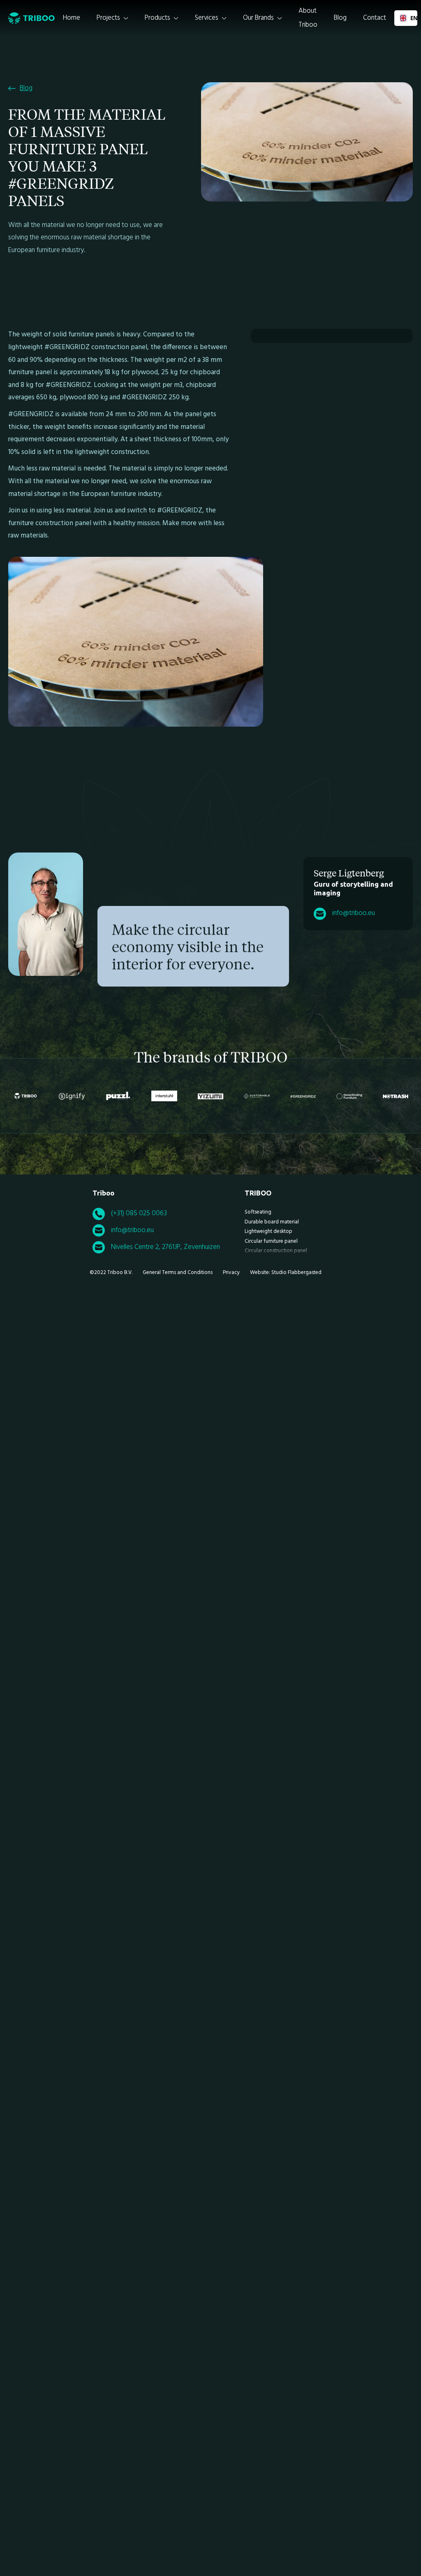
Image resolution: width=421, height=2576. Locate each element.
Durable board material (272, 1222)
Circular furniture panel (271, 1241)
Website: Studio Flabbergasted (286, 1273)
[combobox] (406, 18)
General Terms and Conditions (178, 1273)
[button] (112, 18)
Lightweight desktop (268, 1231)
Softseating (258, 1212)
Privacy (231, 1273)
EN (411, 18)
